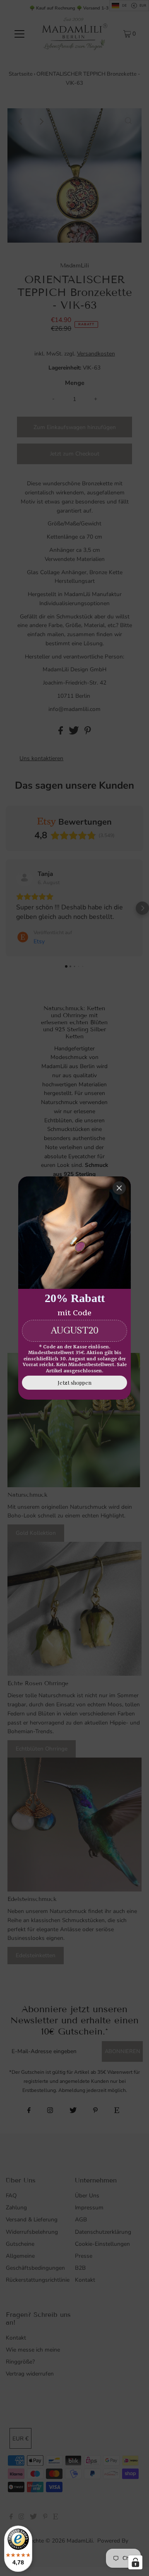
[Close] (119, 1188)
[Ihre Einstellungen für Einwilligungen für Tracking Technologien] (135, 2562)
